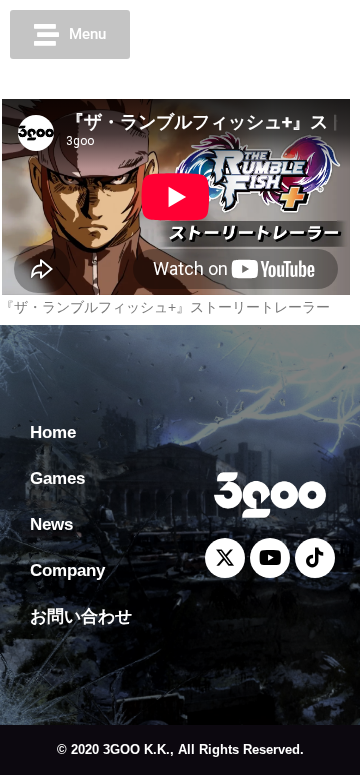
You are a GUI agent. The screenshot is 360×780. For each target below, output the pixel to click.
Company (67, 570)
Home (53, 432)
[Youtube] (268, 35)
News (51, 524)
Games (57, 478)
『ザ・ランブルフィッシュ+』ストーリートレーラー (165, 307)
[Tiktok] (305, 35)
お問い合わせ (81, 616)
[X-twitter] (231, 35)
